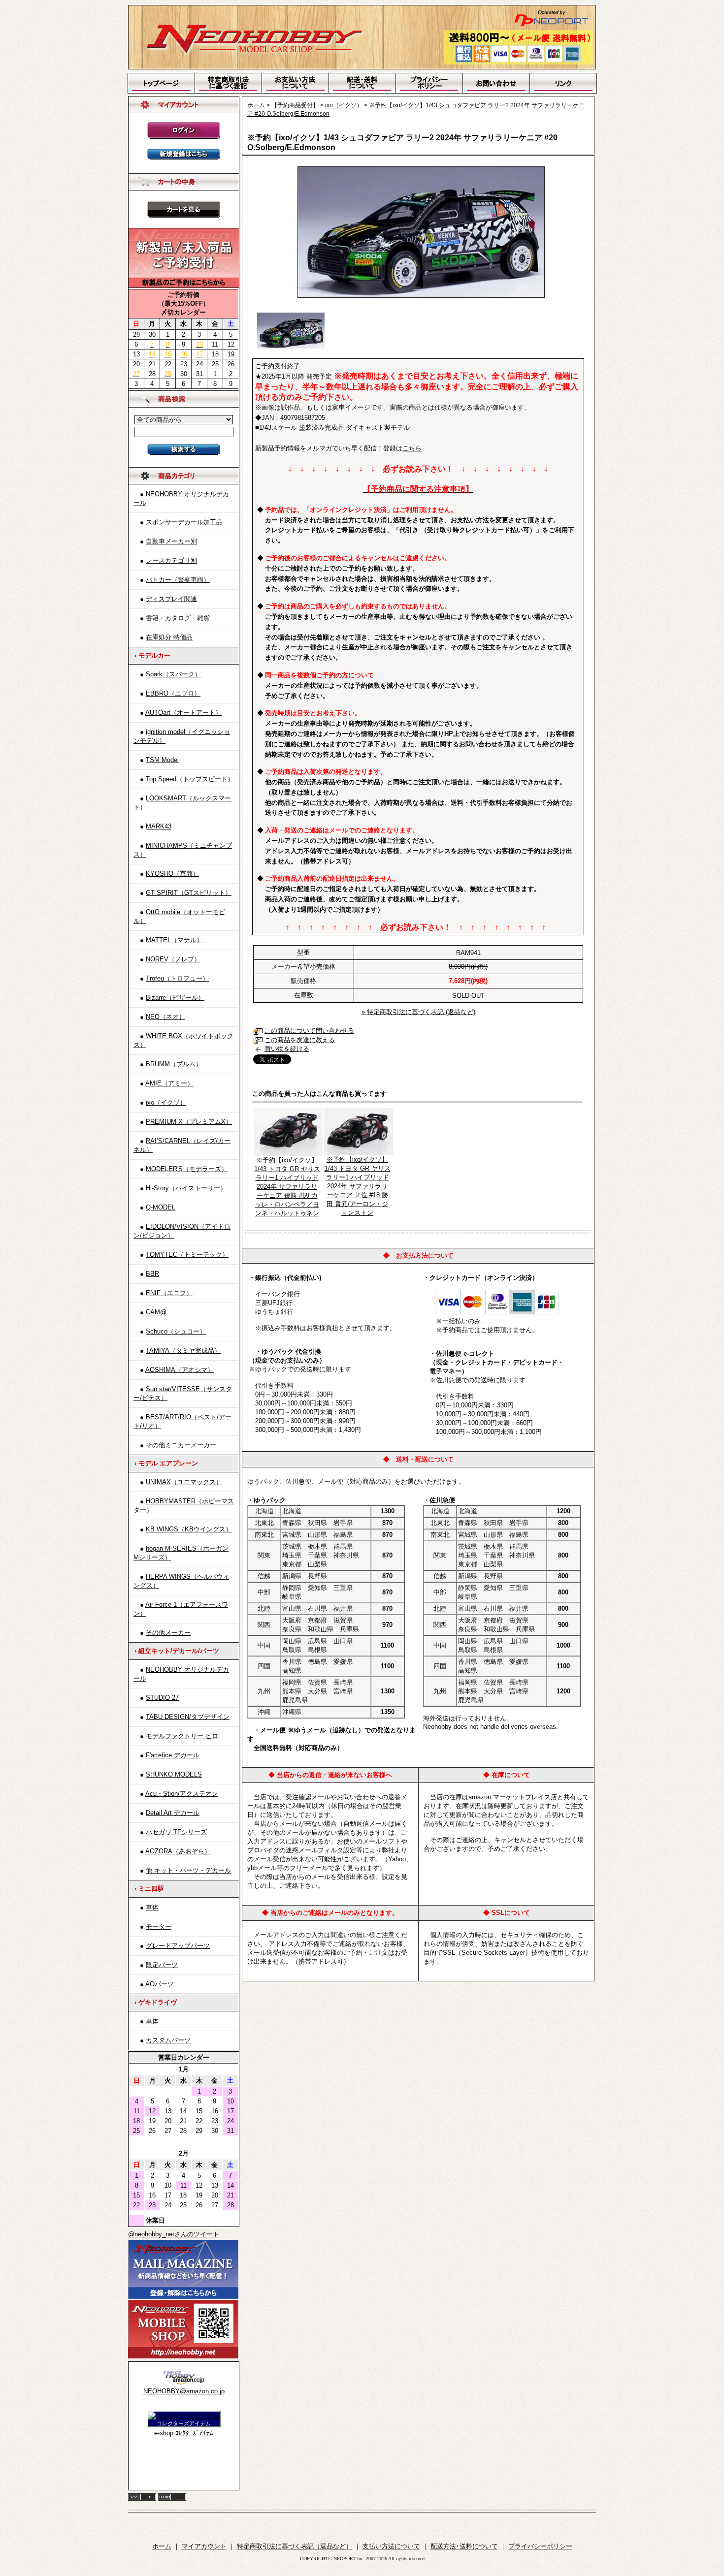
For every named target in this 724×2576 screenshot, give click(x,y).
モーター (159, 1926)
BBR (152, 1274)
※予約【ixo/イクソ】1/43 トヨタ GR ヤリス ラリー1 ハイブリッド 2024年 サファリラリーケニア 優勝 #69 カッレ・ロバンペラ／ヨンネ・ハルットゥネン (287, 1187)
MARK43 (159, 826)
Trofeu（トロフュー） (177, 978)
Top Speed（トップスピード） (190, 779)
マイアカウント (204, 2546)
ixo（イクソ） (166, 1102)
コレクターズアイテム (184, 2423)
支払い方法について (391, 2546)
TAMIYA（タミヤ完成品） (183, 1351)
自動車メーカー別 (171, 541)
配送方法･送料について (464, 2546)
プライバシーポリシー (540, 2546)
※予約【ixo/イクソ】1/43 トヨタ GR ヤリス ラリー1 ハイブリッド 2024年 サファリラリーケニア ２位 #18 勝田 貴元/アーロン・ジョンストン (358, 1186)
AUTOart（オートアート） (183, 713)
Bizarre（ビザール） (175, 998)
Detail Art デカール (173, 1813)
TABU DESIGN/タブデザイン (188, 1717)
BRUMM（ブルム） (174, 1064)
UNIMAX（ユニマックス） (184, 1482)
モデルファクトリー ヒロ (182, 1736)
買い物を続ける (287, 1049)
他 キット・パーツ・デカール (188, 1870)
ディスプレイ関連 (171, 599)
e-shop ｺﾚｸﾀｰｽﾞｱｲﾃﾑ (184, 2433)
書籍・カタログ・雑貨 (178, 618)
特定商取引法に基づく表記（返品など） (295, 2546)
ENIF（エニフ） (169, 1293)
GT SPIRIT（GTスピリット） (189, 893)
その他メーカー (168, 1633)
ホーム (256, 105)
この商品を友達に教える (300, 1040)
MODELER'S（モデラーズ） (187, 1169)
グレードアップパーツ (178, 1946)
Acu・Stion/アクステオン (182, 1794)
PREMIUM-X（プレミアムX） (189, 1122)
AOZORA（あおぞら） (178, 1851)
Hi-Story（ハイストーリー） (186, 1188)
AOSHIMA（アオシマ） (180, 1370)
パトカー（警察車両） (178, 580)
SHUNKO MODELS (174, 1774)
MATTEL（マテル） (174, 940)
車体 (152, 1907)
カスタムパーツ (168, 2040)
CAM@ (156, 1312)
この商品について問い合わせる (309, 1031)
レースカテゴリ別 (171, 560)
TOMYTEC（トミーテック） (187, 1255)
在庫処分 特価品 (169, 637)
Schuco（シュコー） (176, 1331)
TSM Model (162, 760)
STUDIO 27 (162, 1698)
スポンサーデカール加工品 (184, 522)
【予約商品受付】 (295, 105)
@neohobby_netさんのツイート (174, 2234)
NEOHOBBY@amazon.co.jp (184, 2391)
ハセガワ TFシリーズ (176, 1832)
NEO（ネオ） (165, 1017)
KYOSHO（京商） (172, 874)
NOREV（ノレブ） (173, 959)
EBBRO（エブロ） (173, 693)
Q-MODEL (161, 1207)
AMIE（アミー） (169, 1083)
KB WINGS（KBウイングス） (189, 1529)
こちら (412, 448)
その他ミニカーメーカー (181, 1445)
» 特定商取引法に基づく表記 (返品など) (418, 1012)
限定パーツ (162, 1965)
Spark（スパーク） (173, 674)
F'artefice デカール (173, 1755)
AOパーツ (160, 1984)
